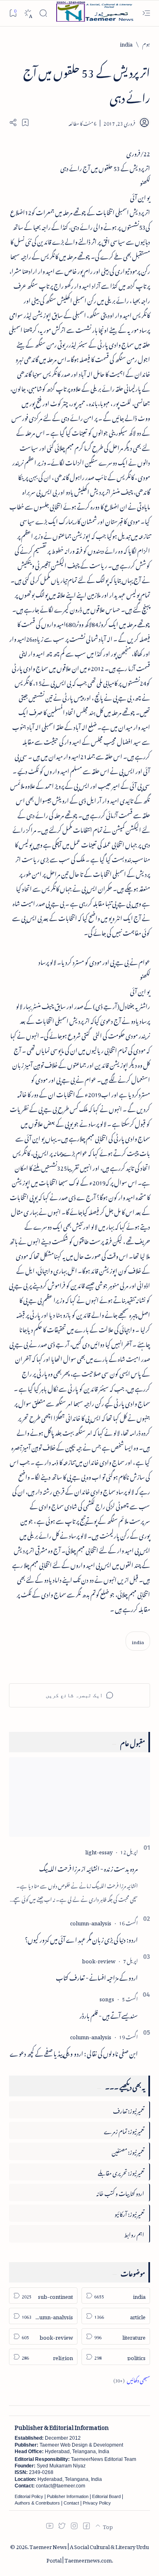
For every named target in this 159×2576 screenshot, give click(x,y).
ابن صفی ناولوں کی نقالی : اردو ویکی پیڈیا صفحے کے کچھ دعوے (74, 2052)
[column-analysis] (91, 1922)
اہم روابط (134, 2233)
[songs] (107, 1998)
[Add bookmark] (25, 122)
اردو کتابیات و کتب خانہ (120, 2192)
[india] (138, 1641)
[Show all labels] (132, 2379)
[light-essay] (99, 1851)
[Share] (13, 122)
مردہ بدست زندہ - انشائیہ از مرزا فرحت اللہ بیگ (88, 1867)
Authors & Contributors (37, 2503)
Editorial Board (106, 2496)
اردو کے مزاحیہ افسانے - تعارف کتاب (97, 1976)
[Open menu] (146, 13)
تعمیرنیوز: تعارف (129, 2110)
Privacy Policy (97, 2503)
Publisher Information (68, 2496)
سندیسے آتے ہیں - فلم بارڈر (109, 2014)
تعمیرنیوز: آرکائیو (129, 2213)
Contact (71, 2503)
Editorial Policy (29, 2496)
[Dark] (28, 13)
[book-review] (99, 1960)
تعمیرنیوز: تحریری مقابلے (121, 2172)
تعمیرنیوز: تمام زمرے (124, 2130)
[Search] (43, 13)
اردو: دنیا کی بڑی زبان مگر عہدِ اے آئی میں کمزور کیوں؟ (81, 1938)
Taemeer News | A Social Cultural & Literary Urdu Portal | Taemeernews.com (89, 2552)
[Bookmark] (13, 13)
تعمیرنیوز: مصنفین (128, 2151)
